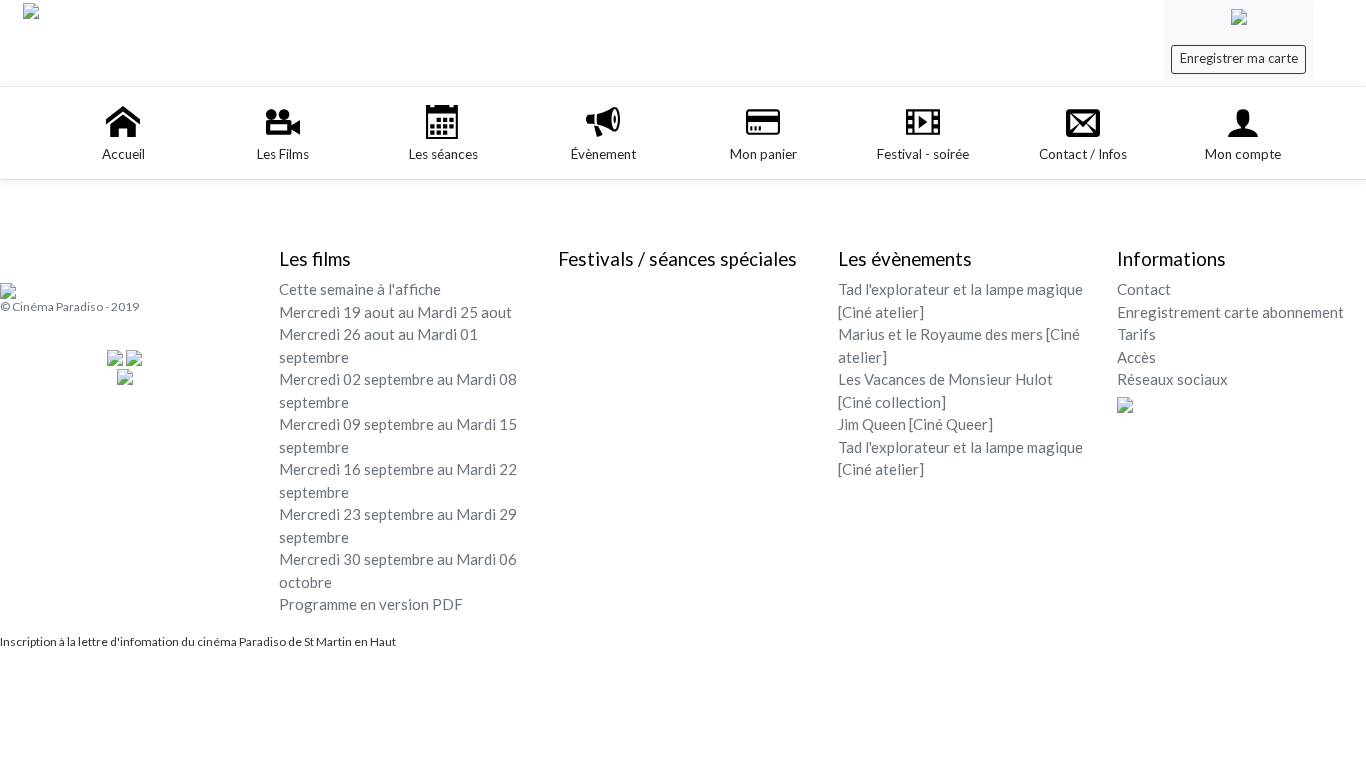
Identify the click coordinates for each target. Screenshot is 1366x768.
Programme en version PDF (371, 604)
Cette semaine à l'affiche (360, 289)
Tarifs (1136, 334)
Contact (1144, 289)
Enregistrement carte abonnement (1230, 312)
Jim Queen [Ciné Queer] (915, 424)
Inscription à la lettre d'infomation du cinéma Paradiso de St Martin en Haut (198, 641)
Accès (1136, 357)
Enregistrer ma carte (1239, 58)
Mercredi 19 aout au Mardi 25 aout (395, 312)
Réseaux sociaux (1172, 379)
